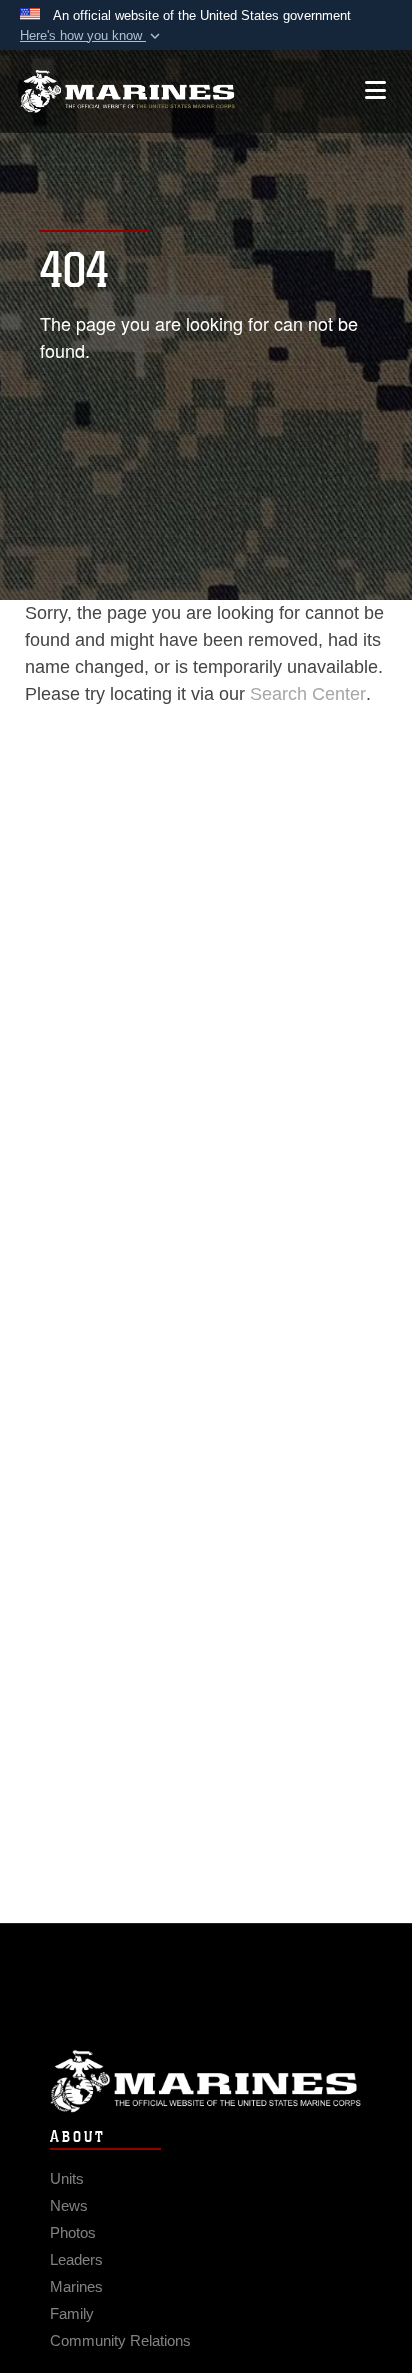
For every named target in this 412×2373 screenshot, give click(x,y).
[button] (92, 36)
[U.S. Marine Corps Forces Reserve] (127, 91)
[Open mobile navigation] (375, 90)
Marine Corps (206, 2081)
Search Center (308, 694)
